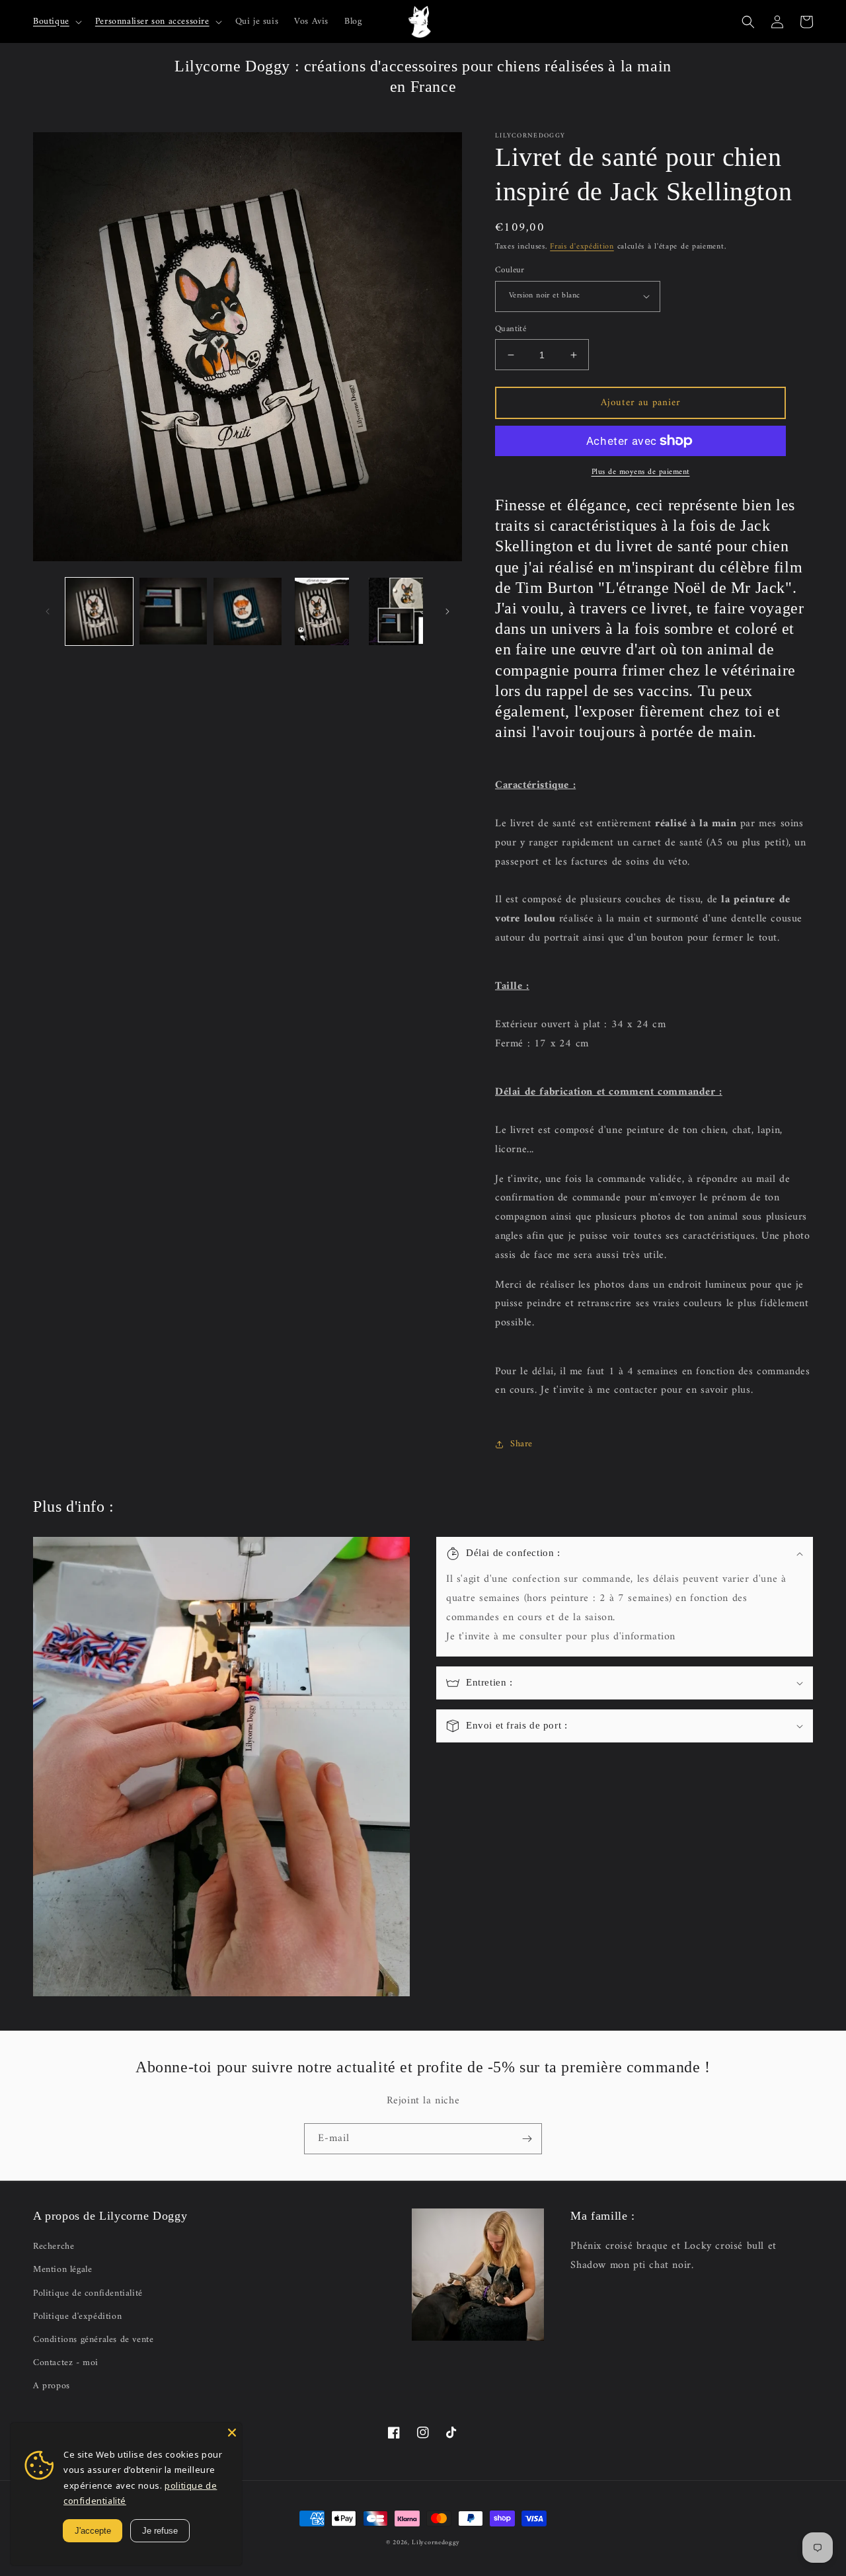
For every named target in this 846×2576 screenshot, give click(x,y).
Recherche (54, 2246)
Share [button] (521, 1444)
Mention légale (62, 2270)
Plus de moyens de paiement (641, 473)
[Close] (232, 2433)
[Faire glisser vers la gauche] (48, 611)
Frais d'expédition (582, 247)
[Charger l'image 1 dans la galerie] (99, 611)
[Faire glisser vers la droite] (447, 611)
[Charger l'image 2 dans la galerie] (173, 611)
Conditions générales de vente (93, 2340)
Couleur (510, 270)
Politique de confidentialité (88, 2293)
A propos (52, 2386)
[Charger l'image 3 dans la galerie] (247, 611)
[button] (56, 22)
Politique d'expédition (77, 2317)
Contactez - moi (66, 2363)
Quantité (511, 329)
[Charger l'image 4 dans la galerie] (322, 611)
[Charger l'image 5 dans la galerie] (396, 611)
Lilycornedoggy (436, 2543)
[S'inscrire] (527, 2139)
